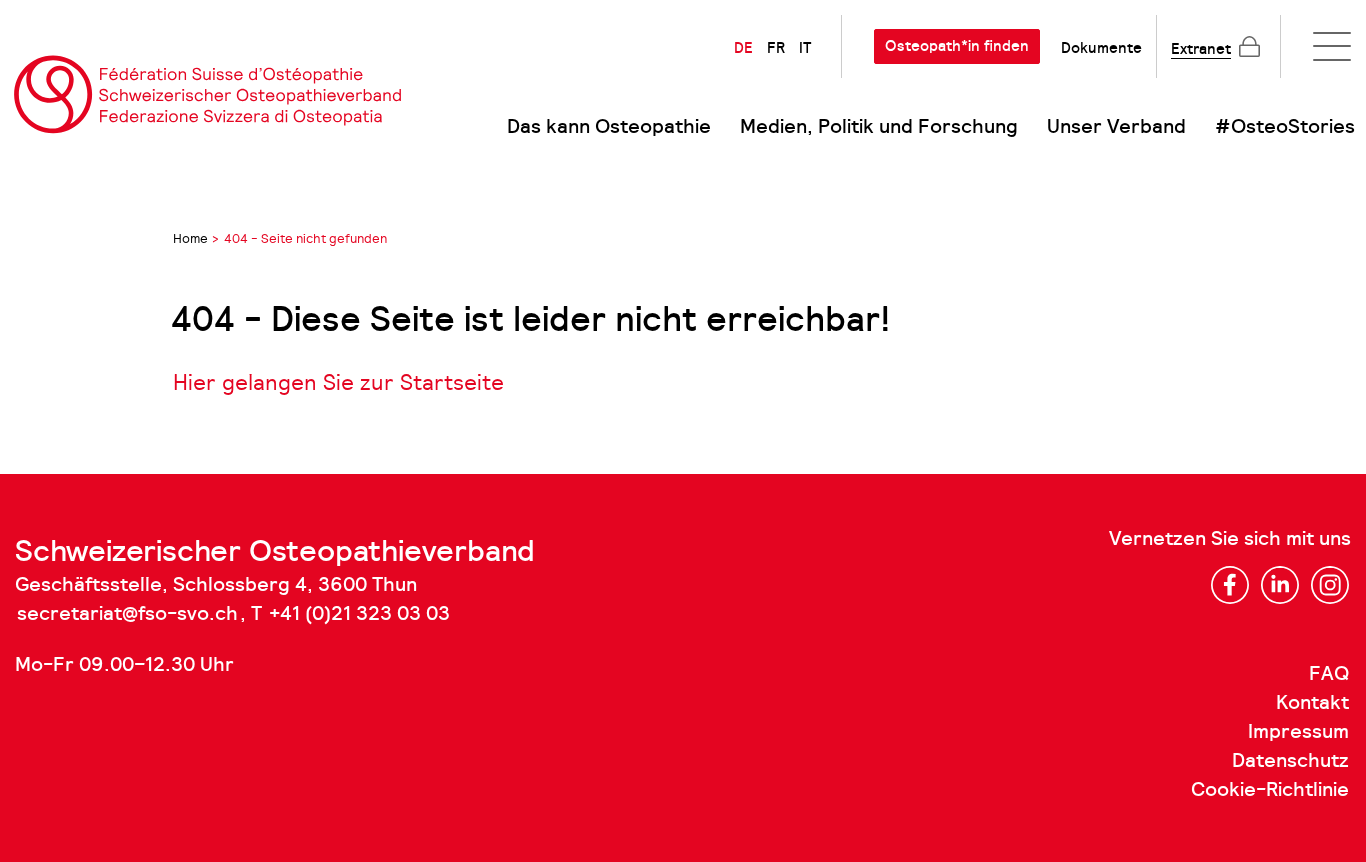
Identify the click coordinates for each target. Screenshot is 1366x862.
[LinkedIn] (1280, 585)
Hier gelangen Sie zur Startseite (338, 382)
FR (776, 48)
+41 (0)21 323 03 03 (359, 614)
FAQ (1329, 674)
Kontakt (1312, 703)
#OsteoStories (1285, 127)
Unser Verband (1116, 127)
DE (743, 48)
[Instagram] (1330, 585)
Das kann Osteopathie (609, 127)
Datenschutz (1290, 761)
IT (805, 48)
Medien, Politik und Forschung (879, 127)
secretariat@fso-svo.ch (127, 614)
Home (190, 238)
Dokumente (1101, 48)
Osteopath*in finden (957, 46)
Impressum (1298, 732)
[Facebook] (1230, 585)
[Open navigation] (1332, 46)
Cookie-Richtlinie (1270, 790)
